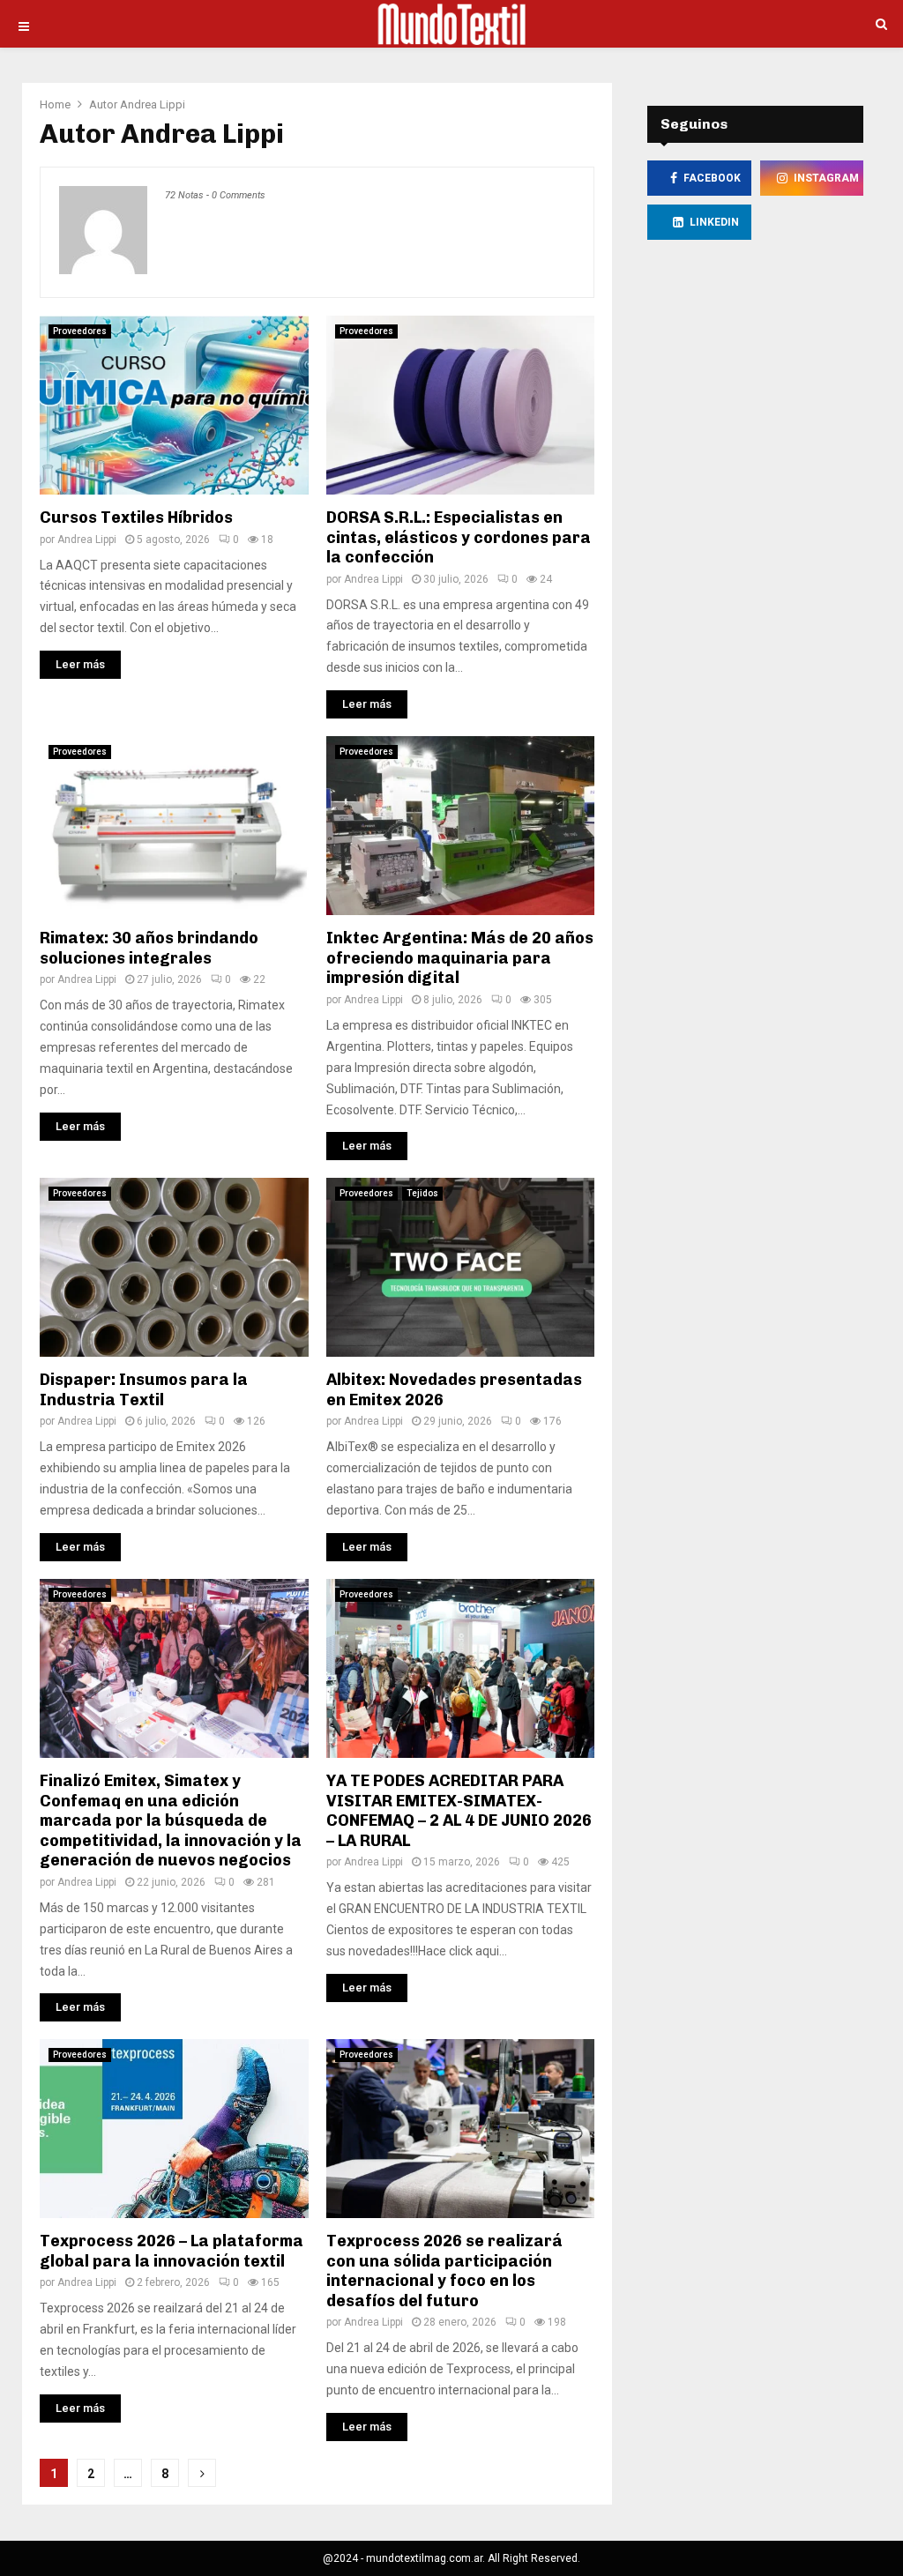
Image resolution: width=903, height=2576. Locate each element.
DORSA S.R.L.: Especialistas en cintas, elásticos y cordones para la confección (459, 537)
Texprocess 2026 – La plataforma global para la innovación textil (172, 2251)
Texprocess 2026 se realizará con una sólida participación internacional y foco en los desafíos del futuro (444, 2271)
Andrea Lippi (153, 104)
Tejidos (422, 1193)
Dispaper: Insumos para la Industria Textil (144, 1390)
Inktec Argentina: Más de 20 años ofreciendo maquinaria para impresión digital (460, 958)
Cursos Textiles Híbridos (136, 517)
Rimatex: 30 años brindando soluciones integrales (149, 948)
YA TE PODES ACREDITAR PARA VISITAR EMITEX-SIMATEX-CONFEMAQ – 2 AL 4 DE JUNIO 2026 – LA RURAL (459, 1811)
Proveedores (80, 331)
